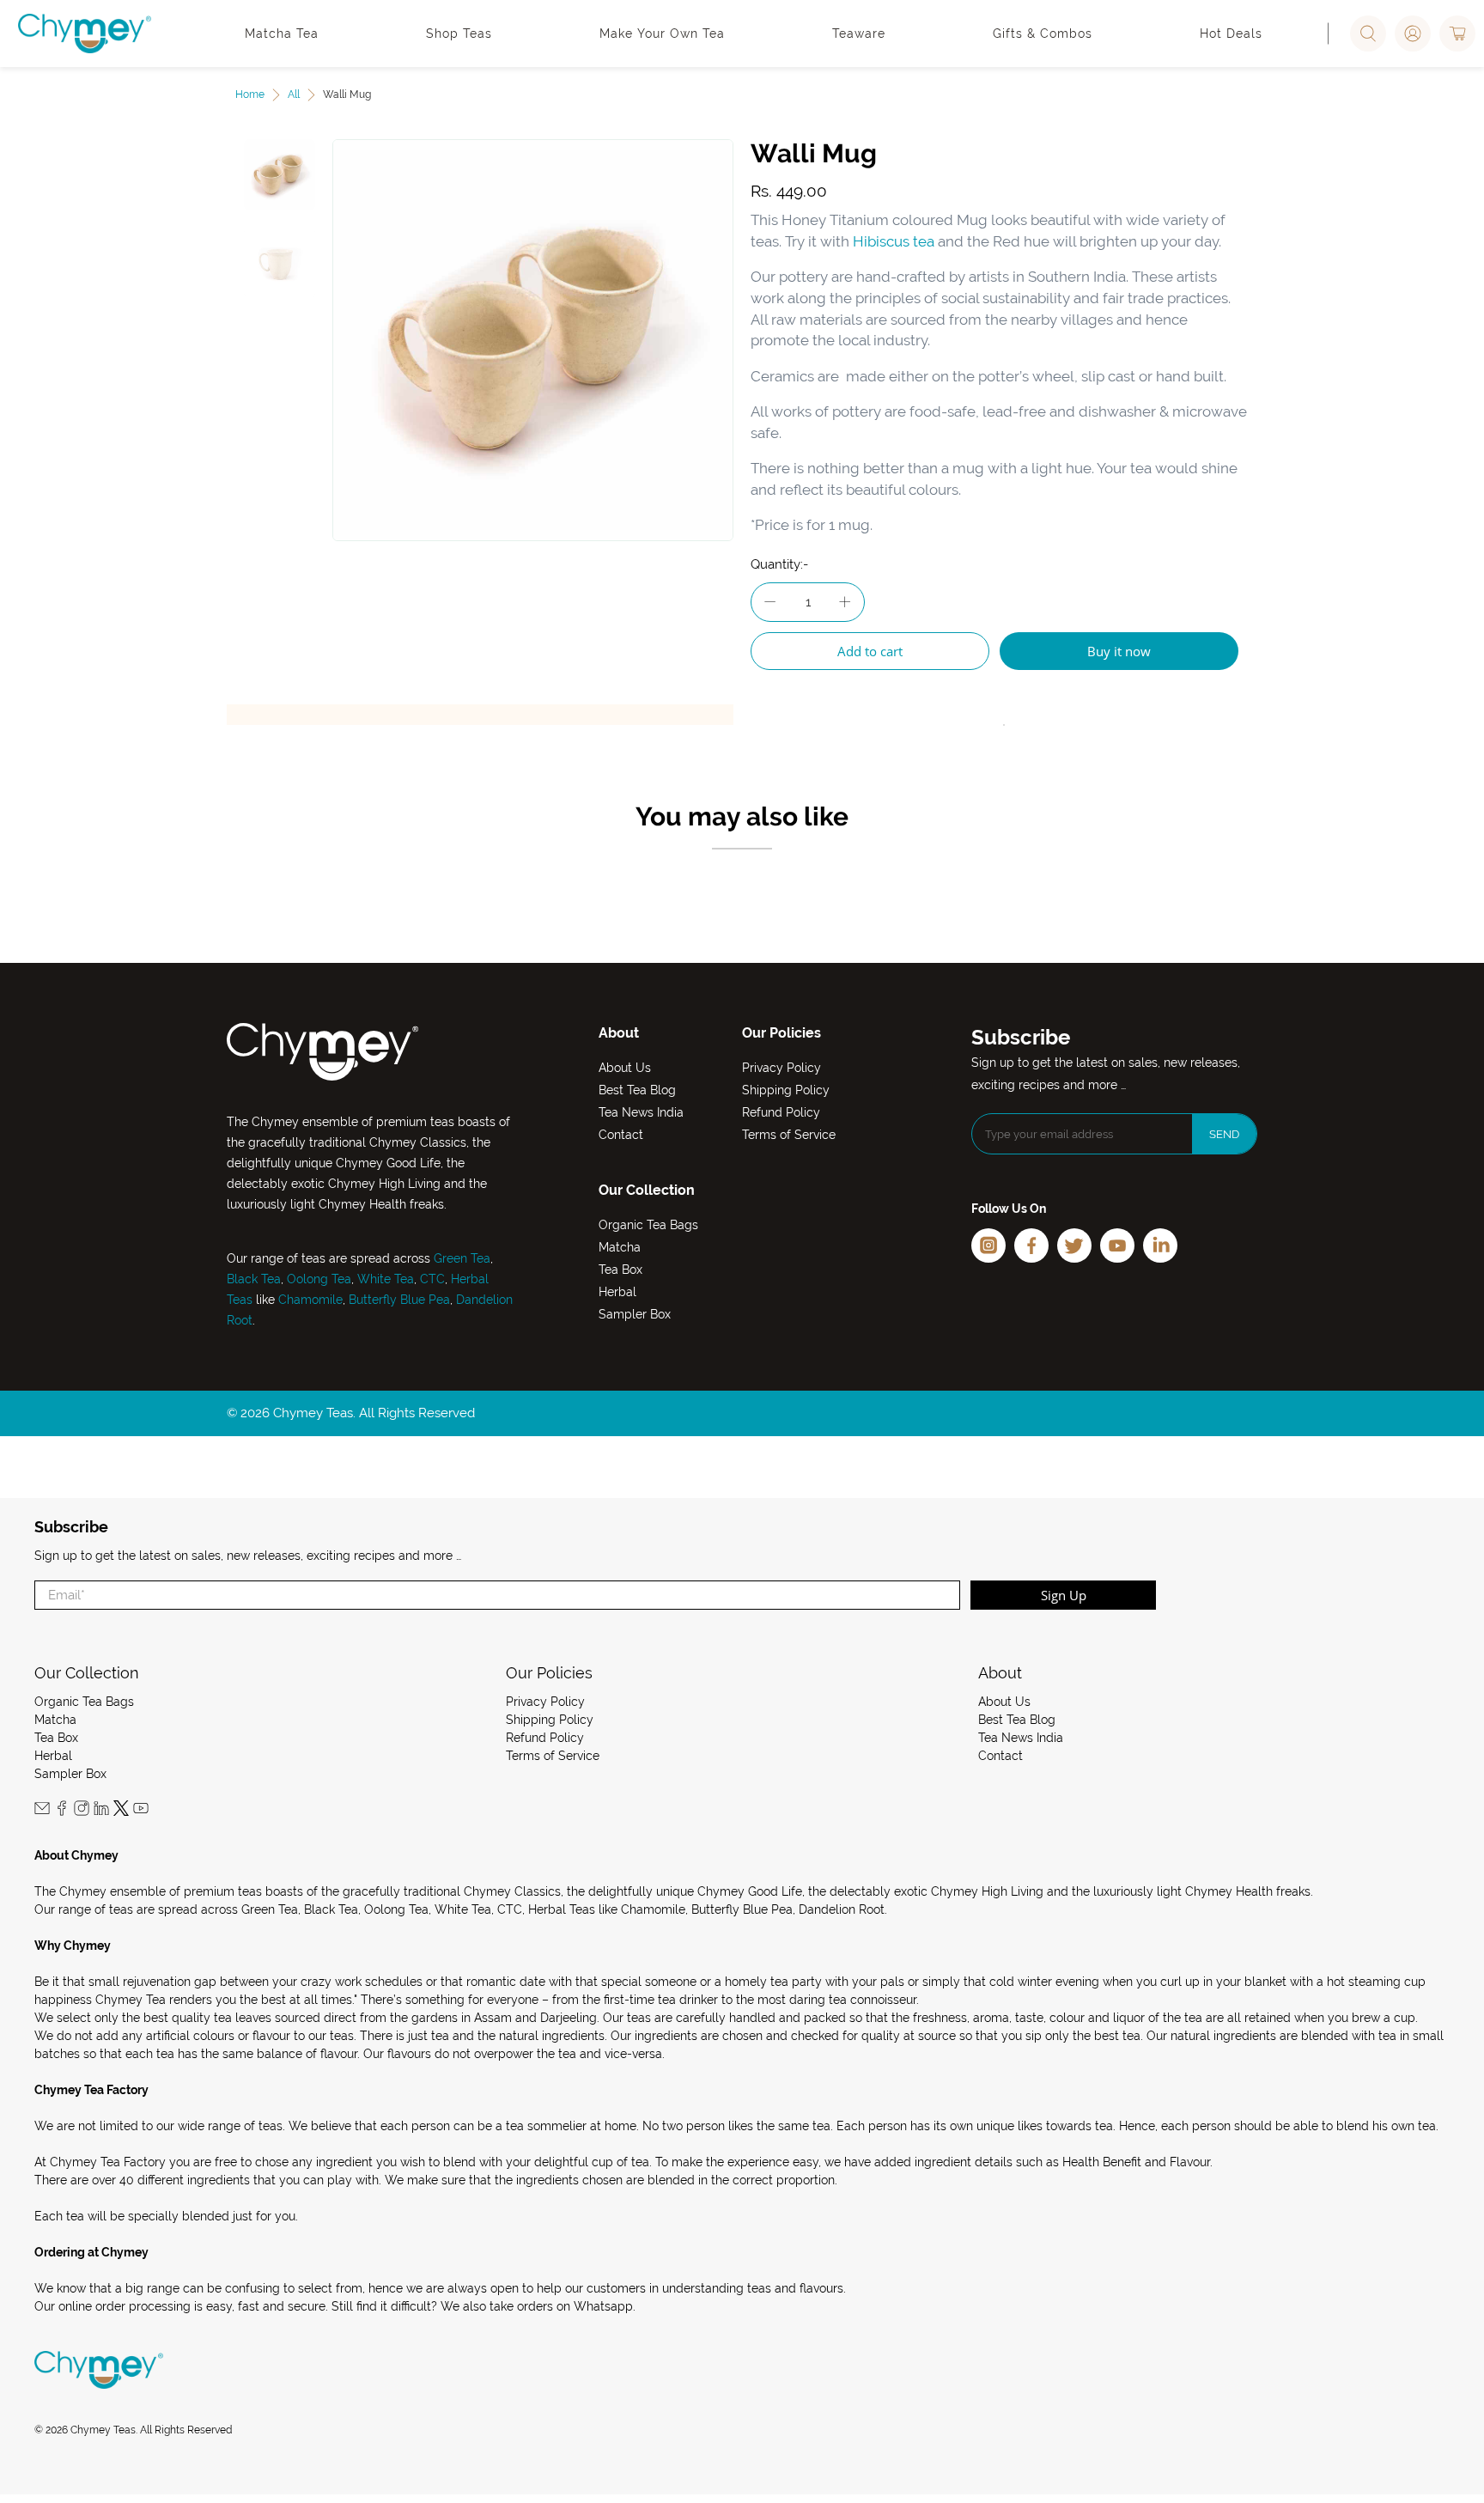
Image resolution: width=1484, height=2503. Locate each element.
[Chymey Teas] (85, 33)
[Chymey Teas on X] (121, 1812)
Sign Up (1064, 1595)
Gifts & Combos (1043, 33)
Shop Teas (459, 33)
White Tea (384, 1279)
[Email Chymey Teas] (42, 1812)
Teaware (859, 33)
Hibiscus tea (894, 241)
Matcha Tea (282, 33)
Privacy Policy (782, 1068)
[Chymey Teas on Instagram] (82, 1812)
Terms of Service (789, 1135)
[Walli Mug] (533, 340)
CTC (432, 1279)
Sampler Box (635, 1314)
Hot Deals (1231, 33)
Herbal (617, 1292)
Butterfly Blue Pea (399, 1300)
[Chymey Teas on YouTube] (141, 1812)
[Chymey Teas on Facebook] (62, 1812)
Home (250, 94)
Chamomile (310, 1300)
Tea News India (641, 1112)
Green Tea (462, 1258)
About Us (625, 1068)
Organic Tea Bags (648, 1225)
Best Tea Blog (637, 1090)
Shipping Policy (786, 1090)
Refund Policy (781, 1112)
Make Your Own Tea (662, 33)
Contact (621, 1135)
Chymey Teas (103, 2430)
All (294, 94)
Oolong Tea (319, 1279)
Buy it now (1119, 651)
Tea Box (620, 1270)
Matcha (620, 1247)
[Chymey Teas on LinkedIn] (101, 1812)
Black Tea (254, 1279)
